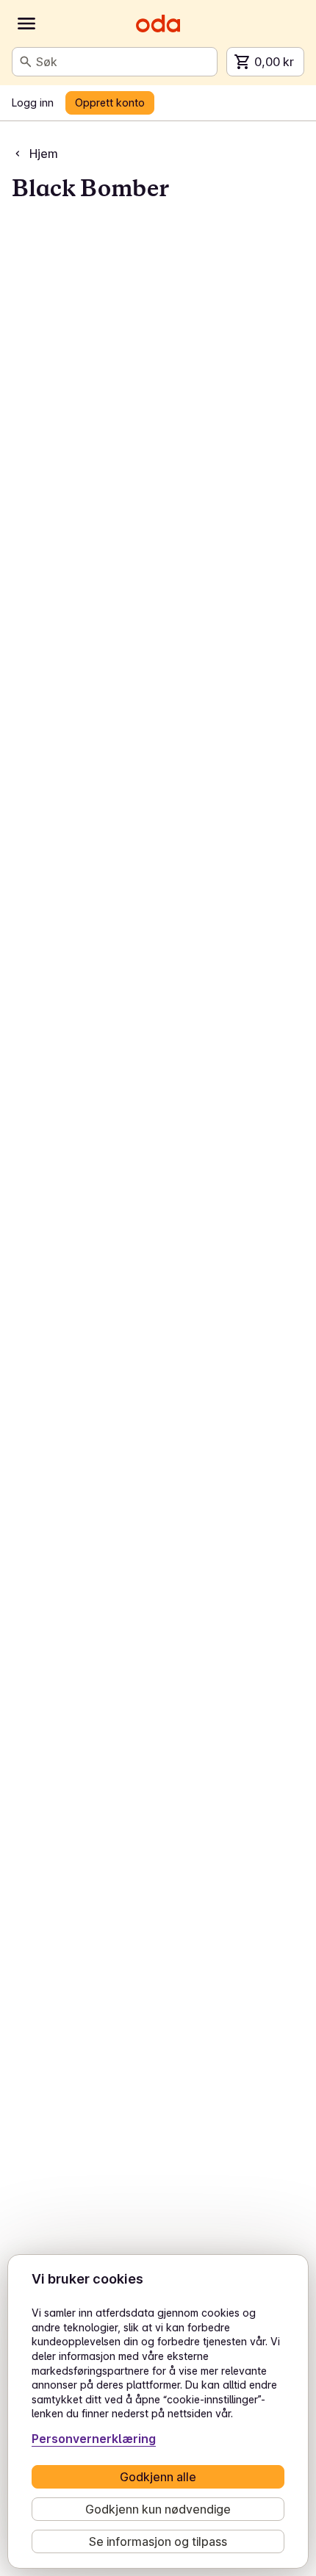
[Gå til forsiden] (158, 24)
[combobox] (123, 62)
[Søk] (26, 62)
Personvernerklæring (94, 2439)
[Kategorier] (26, 24)
